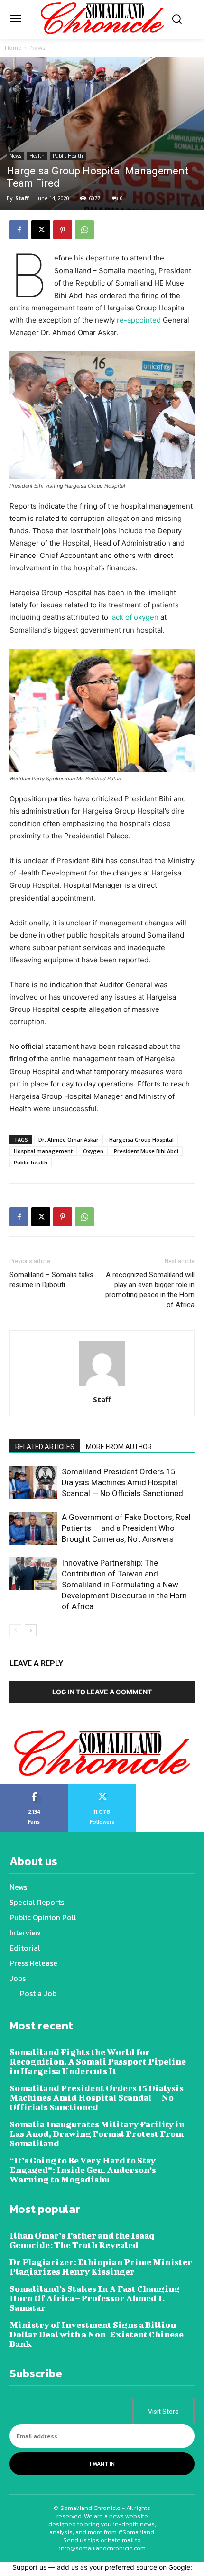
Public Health (68, 156)
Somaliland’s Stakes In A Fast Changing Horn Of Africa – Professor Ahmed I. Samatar (95, 2298)
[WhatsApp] (84, 230)
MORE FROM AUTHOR (119, 1447)
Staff (22, 198)
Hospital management (43, 1151)
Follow (102, 1788)
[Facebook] (19, 230)
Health (37, 156)
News (38, 48)
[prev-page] (15, 1630)
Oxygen (93, 1151)
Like (34, 1788)
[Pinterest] (63, 230)
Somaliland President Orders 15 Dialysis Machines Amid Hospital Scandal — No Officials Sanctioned (122, 1482)
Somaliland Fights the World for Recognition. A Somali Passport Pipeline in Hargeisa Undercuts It (98, 2062)
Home (13, 48)
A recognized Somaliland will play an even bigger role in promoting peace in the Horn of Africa (150, 1290)
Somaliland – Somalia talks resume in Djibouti (51, 1280)
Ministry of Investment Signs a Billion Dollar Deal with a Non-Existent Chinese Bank (97, 2334)
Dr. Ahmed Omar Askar (69, 1139)
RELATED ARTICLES (45, 1447)
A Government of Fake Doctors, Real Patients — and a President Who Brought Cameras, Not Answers (126, 1528)
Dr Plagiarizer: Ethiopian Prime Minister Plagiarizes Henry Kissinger (101, 2267)
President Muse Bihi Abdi (146, 1151)
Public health (31, 1162)
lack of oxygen (134, 617)
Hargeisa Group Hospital (141, 1139)
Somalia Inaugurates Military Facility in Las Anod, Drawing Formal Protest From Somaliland (97, 2134)
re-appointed (139, 320)
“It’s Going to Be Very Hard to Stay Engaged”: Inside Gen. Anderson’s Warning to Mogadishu (83, 2170)
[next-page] (31, 1630)
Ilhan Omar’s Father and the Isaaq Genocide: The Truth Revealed (82, 2240)
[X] (41, 230)
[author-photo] (102, 1386)
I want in (102, 2464)
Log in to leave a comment (102, 1692)
